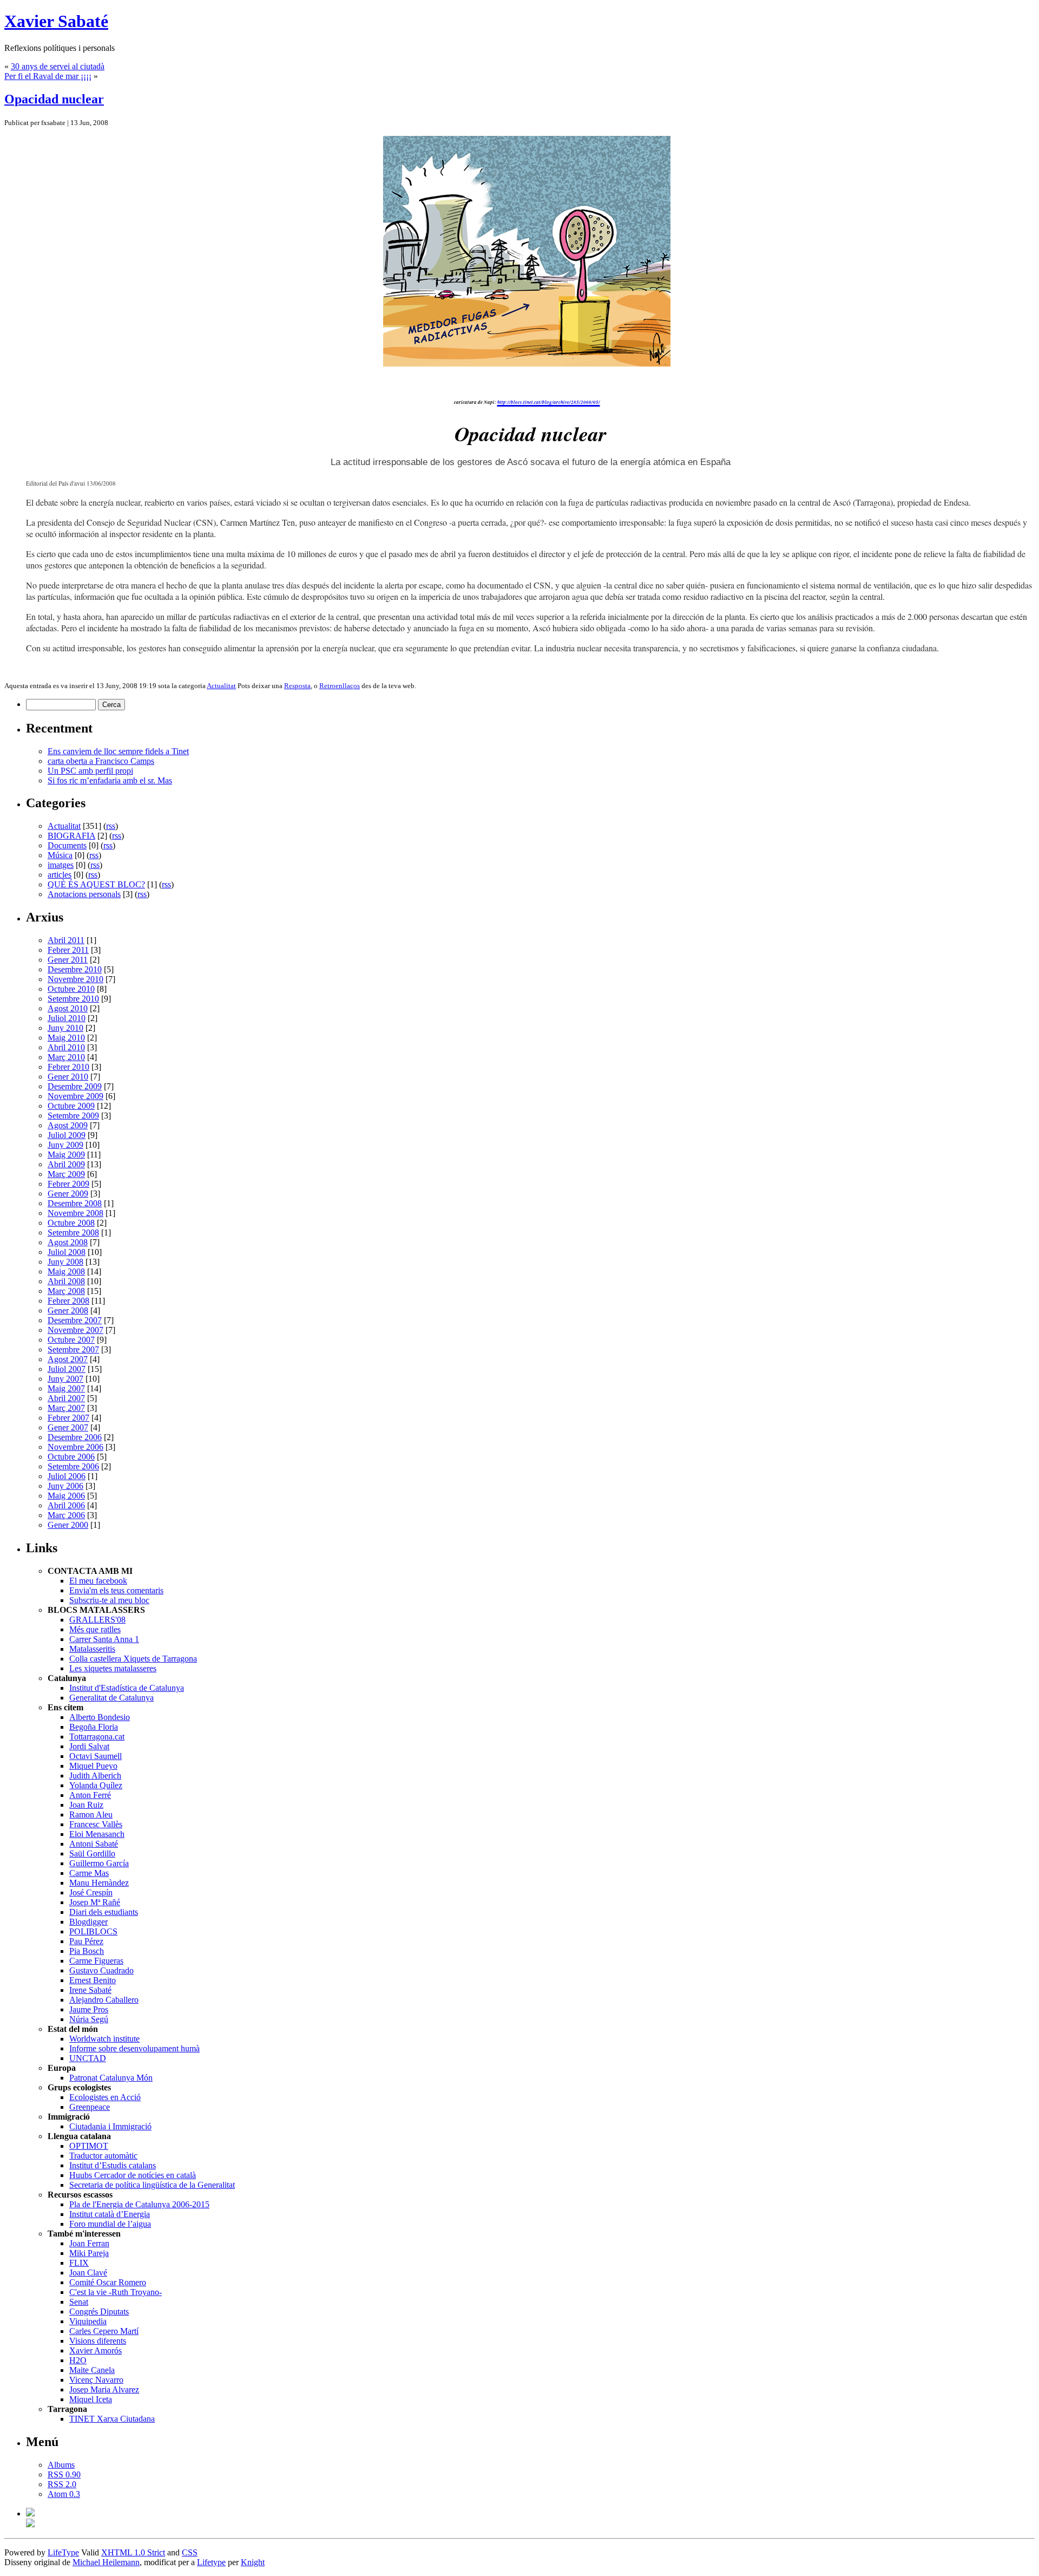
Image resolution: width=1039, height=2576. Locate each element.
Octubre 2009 (71, 1106)
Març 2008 (66, 1291)
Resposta (297, 686)
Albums (61, 2465)
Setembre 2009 (73, 1116)
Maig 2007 (66, 1388)
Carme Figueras (96, 1961)
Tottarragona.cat (97, 1737)
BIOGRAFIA (71, 836)
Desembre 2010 (75, 969)
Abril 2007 (66, 1398)
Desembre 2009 (75, 1086)
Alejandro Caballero (104, 2000)
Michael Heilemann (106, 2562)
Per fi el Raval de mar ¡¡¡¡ (48, 76)
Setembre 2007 (73, 1349)
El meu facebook (98, 1581)
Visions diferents (98, 2341)
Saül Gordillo (92, 1853)
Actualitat (221, 686)
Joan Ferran (89, 2243)
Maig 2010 (66, 1038)
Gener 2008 (68, 1310)
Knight (253, 2562)
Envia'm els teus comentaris (116, 1590)
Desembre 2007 (75, 1320)
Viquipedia (88, 2321)
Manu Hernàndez (99, 1883)
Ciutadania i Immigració (110, 2126)
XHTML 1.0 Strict (133, 2552)
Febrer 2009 (68, 1184)
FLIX (79, 2263)
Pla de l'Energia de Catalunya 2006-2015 (139, 2204)
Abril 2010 (66, 1047)
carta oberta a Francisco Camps (101, 761)
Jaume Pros (89, 2009)
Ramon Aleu (91, 1815)
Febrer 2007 (68, 1418)
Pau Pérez (86, 1941)
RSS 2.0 (62, 2484)
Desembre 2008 (75, 1203)
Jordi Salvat (89, 1746)
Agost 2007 (68, 1359)
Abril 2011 (66, 940)
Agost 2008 (68, 1242)
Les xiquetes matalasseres (113, 1668)
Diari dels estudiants (104, 1912)
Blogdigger (88, 1922)
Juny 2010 (65, 1028)
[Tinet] (30, 2524)
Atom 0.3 (64, 2494)
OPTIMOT (89, 2146)
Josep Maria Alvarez (104, 2389)
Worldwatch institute (104, 2039)
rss (111, 826)
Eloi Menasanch (97, 1834)
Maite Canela (92, 2370)
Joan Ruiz (86, 1805)
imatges (61, 865)
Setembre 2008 (73, 1233)
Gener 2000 (68, 1525)
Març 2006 (66, 1515)
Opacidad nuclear (54, 99)
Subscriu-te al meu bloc (109, 1600)
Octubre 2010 (71, 989)
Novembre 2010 (75, 979)
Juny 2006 (65, 1486)
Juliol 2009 (67, 1135)
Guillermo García (99, 1863)
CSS (190, 2552)
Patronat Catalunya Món (111, 2078)
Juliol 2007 (67, 1369)
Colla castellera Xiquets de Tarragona (133, 1659)
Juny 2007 (65, 1379)
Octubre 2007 (71, 1340)
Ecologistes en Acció (105, 2097)
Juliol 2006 (67, 1476)
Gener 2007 (68, 1427)
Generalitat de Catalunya (111, 1698)
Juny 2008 (65, 1262)
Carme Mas (89, 1873)
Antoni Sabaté (94, 1844)
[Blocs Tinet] (30, 2513)
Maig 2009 (66, 1155)
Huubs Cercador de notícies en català (133, 2175)
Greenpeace (90, 2107)
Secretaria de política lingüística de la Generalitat (152, 2185)
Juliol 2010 (67, 1018)
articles (60, 875)
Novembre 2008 (75, 1213)
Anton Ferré (90, 1795)
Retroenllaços (340, 686)
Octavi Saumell (96, 1756)
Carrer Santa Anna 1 (104, 1639)
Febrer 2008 (68, 1301)
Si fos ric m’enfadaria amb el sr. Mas (110, 780)
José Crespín (91, 1892)
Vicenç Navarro (96, 2380)
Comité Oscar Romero (108, 2282)
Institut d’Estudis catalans (113, 2165)
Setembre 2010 (73, 999)
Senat (79, 2302)
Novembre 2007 (75, 1330)
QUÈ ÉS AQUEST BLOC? (96, 884)
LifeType (63, 2552)
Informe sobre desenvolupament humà (134, 2048)
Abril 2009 (66, 1164)
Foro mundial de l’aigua (110, 2224)
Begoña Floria (94, 1727)
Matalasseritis (92, 1649)
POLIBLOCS (93, 1931)
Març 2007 (66, 1408)
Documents (67, 845)
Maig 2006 (66, 1496)
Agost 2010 (68, 1008)
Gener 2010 (68, 1077)
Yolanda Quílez (96, 1785)
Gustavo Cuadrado (101, 1970)
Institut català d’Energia (110, 2214)
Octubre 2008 (71, 1223)
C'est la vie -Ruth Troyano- (116, 2292)
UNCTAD (88, 2058)
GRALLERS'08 (97, 1620)
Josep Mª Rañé (95, 1902)
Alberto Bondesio (100, 1717)
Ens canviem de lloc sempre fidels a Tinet (118, 751)
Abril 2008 (66, 1281)
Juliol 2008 (67, 1252)
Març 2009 (66, 1174)
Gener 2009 (68, 1194)
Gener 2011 (68, 960)
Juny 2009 (65, 1145)
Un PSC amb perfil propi (90, 771)
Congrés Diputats (99, 2312)
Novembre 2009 (75, 1096)
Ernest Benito (93, 1980)
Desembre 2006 (75, 1437)
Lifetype (211, 2562)
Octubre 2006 (71, 1457)
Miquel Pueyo (93, 1766)
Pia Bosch (87, 1951)
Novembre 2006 (75, 1447)
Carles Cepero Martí (104, 2331)
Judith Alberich (95, 1776)
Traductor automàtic (103, 2156)
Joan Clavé (88, 2273)
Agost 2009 (68, 1125)
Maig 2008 (66, 1271)
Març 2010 (66, 1057)
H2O (78, 2360)
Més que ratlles (95, 1629)
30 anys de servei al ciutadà (58, 66)
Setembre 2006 (73, 1466)
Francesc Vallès (96, 1824)
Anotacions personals (84, 894)
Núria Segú (89, 2019)
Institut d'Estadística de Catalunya (127, 1688)
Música (60, 855)
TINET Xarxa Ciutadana (112, 2419)
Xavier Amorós (96, 2351)
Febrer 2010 (68, 1067)
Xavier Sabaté (56, 21)
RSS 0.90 (64, 2474)
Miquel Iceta (91, 2399)
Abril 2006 (66, 1505)
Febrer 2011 (68, 950)
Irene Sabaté (90, 1990)
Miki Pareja (89, 2253)
